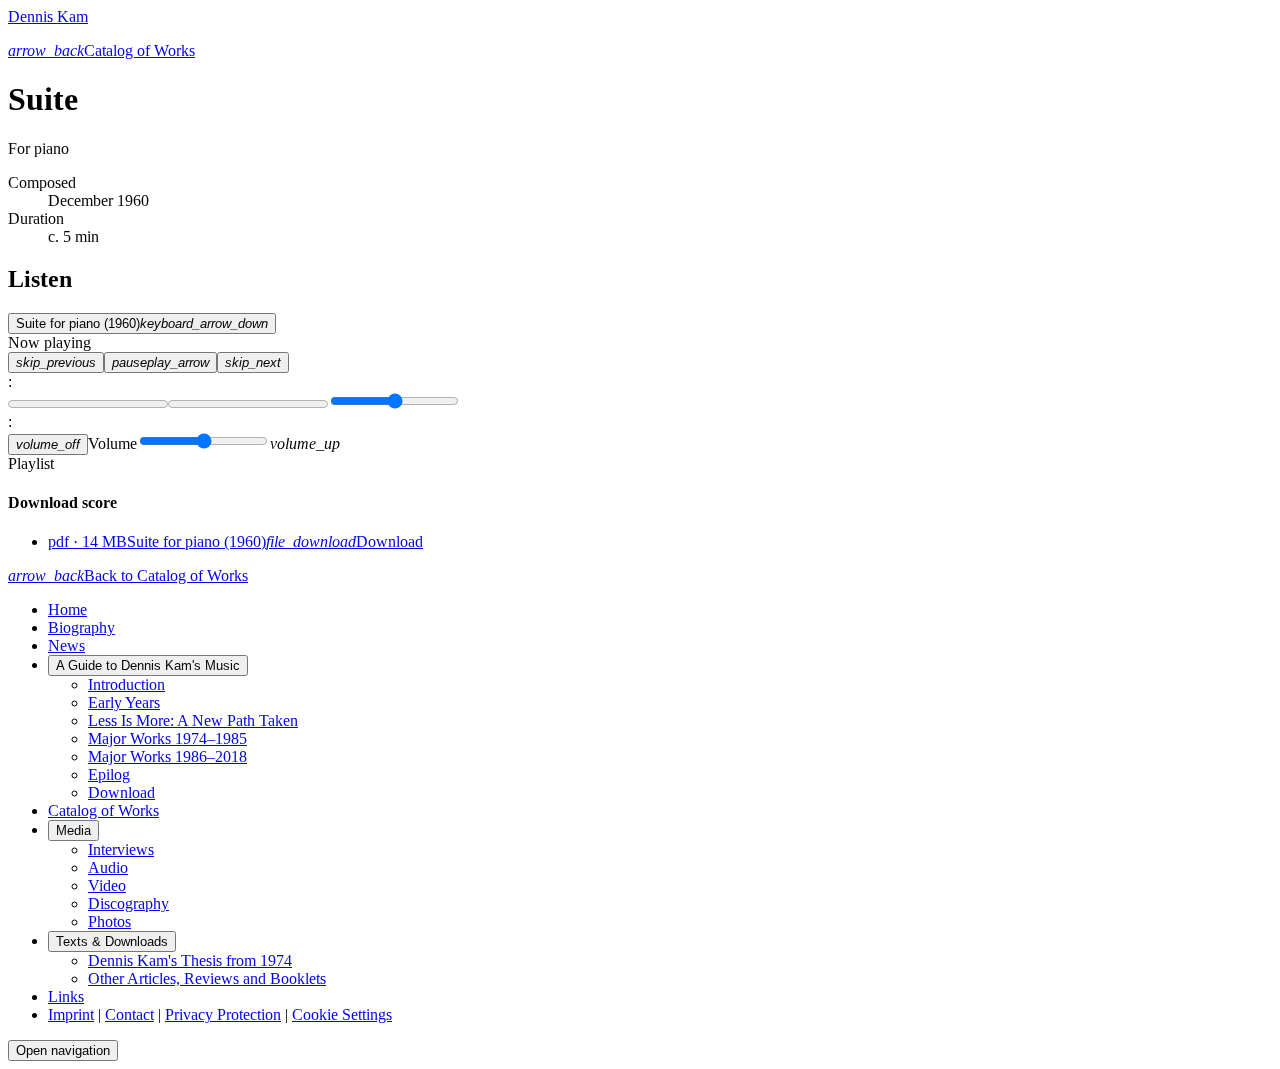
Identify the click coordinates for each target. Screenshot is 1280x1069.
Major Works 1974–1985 (167, 738)
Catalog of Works (103, 810)
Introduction (126, 684)
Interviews (121, 849)
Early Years (124, 702)
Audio (108, 867)
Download (121, 792)
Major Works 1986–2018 (167, 756)
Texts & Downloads (112, 941)
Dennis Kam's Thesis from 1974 (190, 960)
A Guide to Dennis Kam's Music (148, 665)
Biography (81, 627)
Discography (128, 903)
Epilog (109, 774)
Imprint (71, 1014)
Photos (109, 921)
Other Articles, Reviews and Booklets (207, 978)
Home (67, 609)
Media (73, 830)
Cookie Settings (342, 1014)
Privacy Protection (223, 1014)
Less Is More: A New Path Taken (193, 720)
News (66, 645)
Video (107, 885)
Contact (129, 1014)
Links (66, 996)
